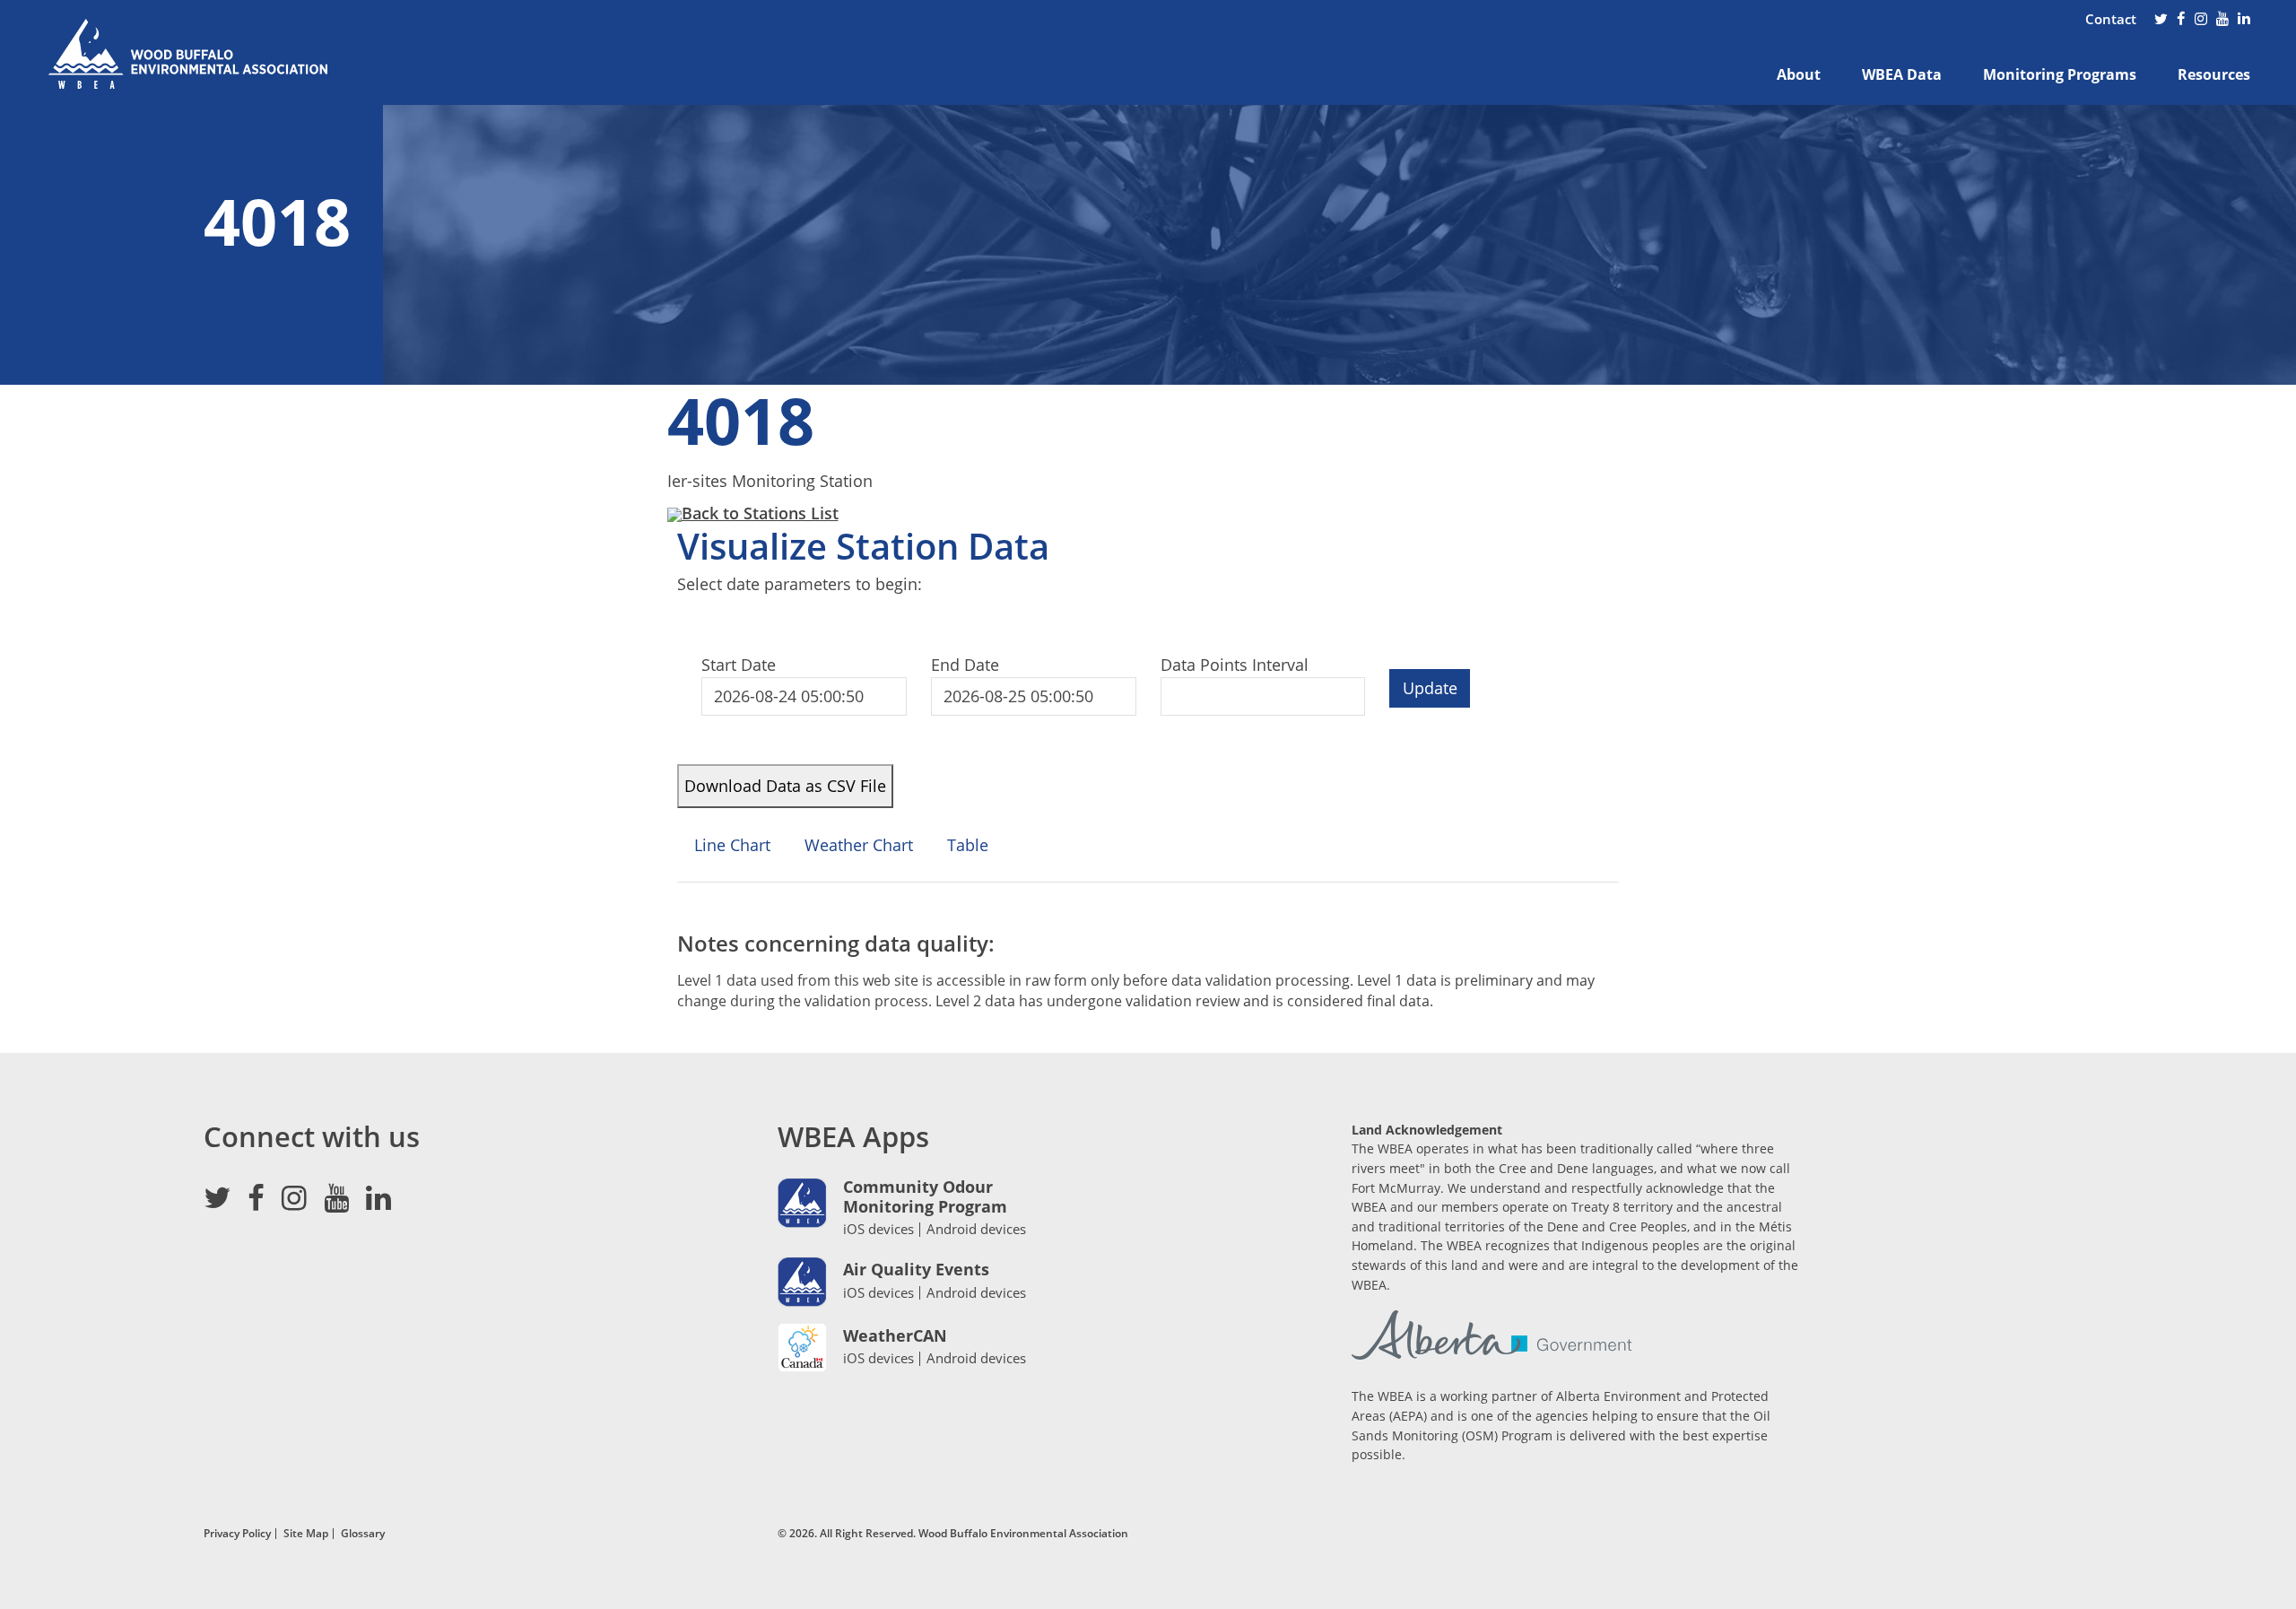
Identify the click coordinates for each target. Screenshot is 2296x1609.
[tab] (732, 853)
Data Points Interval (1235, 665)
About (1799, 74)
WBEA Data (1902, 74)
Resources (2214, 74)
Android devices (976, 1229)
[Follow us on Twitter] (2161, 20)
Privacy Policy (237, 1533)
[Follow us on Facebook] (2181, 20)
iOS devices (878, 1229)
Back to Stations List (760, 513)
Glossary (363, 1533)
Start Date (739, 665)
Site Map (306, 1533)
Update (1430, 688)
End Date (965, 665)
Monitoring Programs (2060, 74)
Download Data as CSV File (785, 786)
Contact (2111, 19)
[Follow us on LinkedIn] (2244, 20)
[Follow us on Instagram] (2201, 20)
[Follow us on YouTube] (2222, 20)
